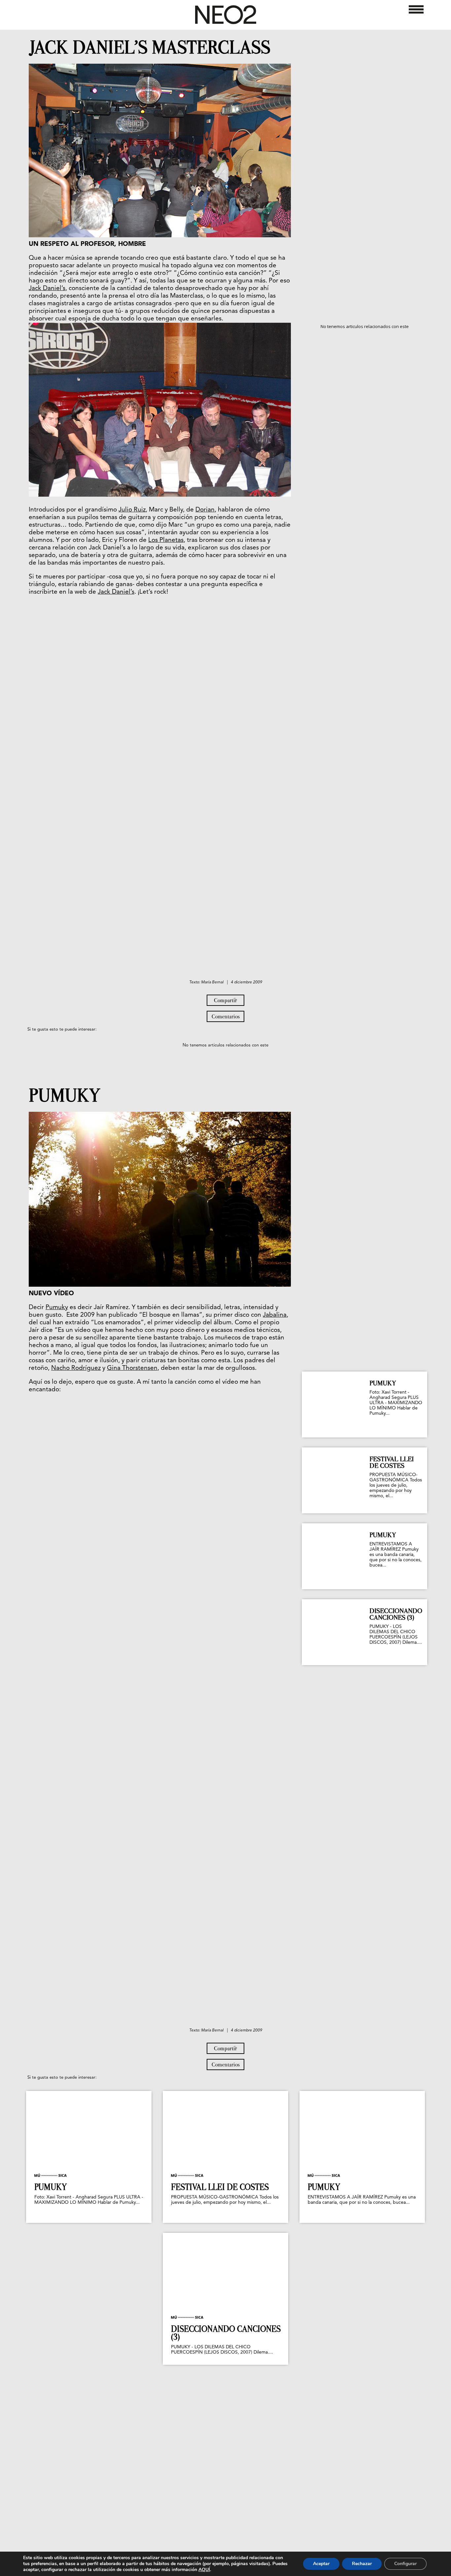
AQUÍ (204, 2570)
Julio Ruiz (132, 510)
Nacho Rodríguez (76, 1368)
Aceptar (321, 2564)
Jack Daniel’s (47, 289)
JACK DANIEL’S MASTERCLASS (150, 48)
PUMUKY (65, 1096)
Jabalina (275, 1315)
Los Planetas (166, 540)
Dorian (205, 510)
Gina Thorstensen (132, 1368)
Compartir (225, 1000)
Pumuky (57, 1308)
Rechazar (362, 2564)
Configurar (405, 2564)
